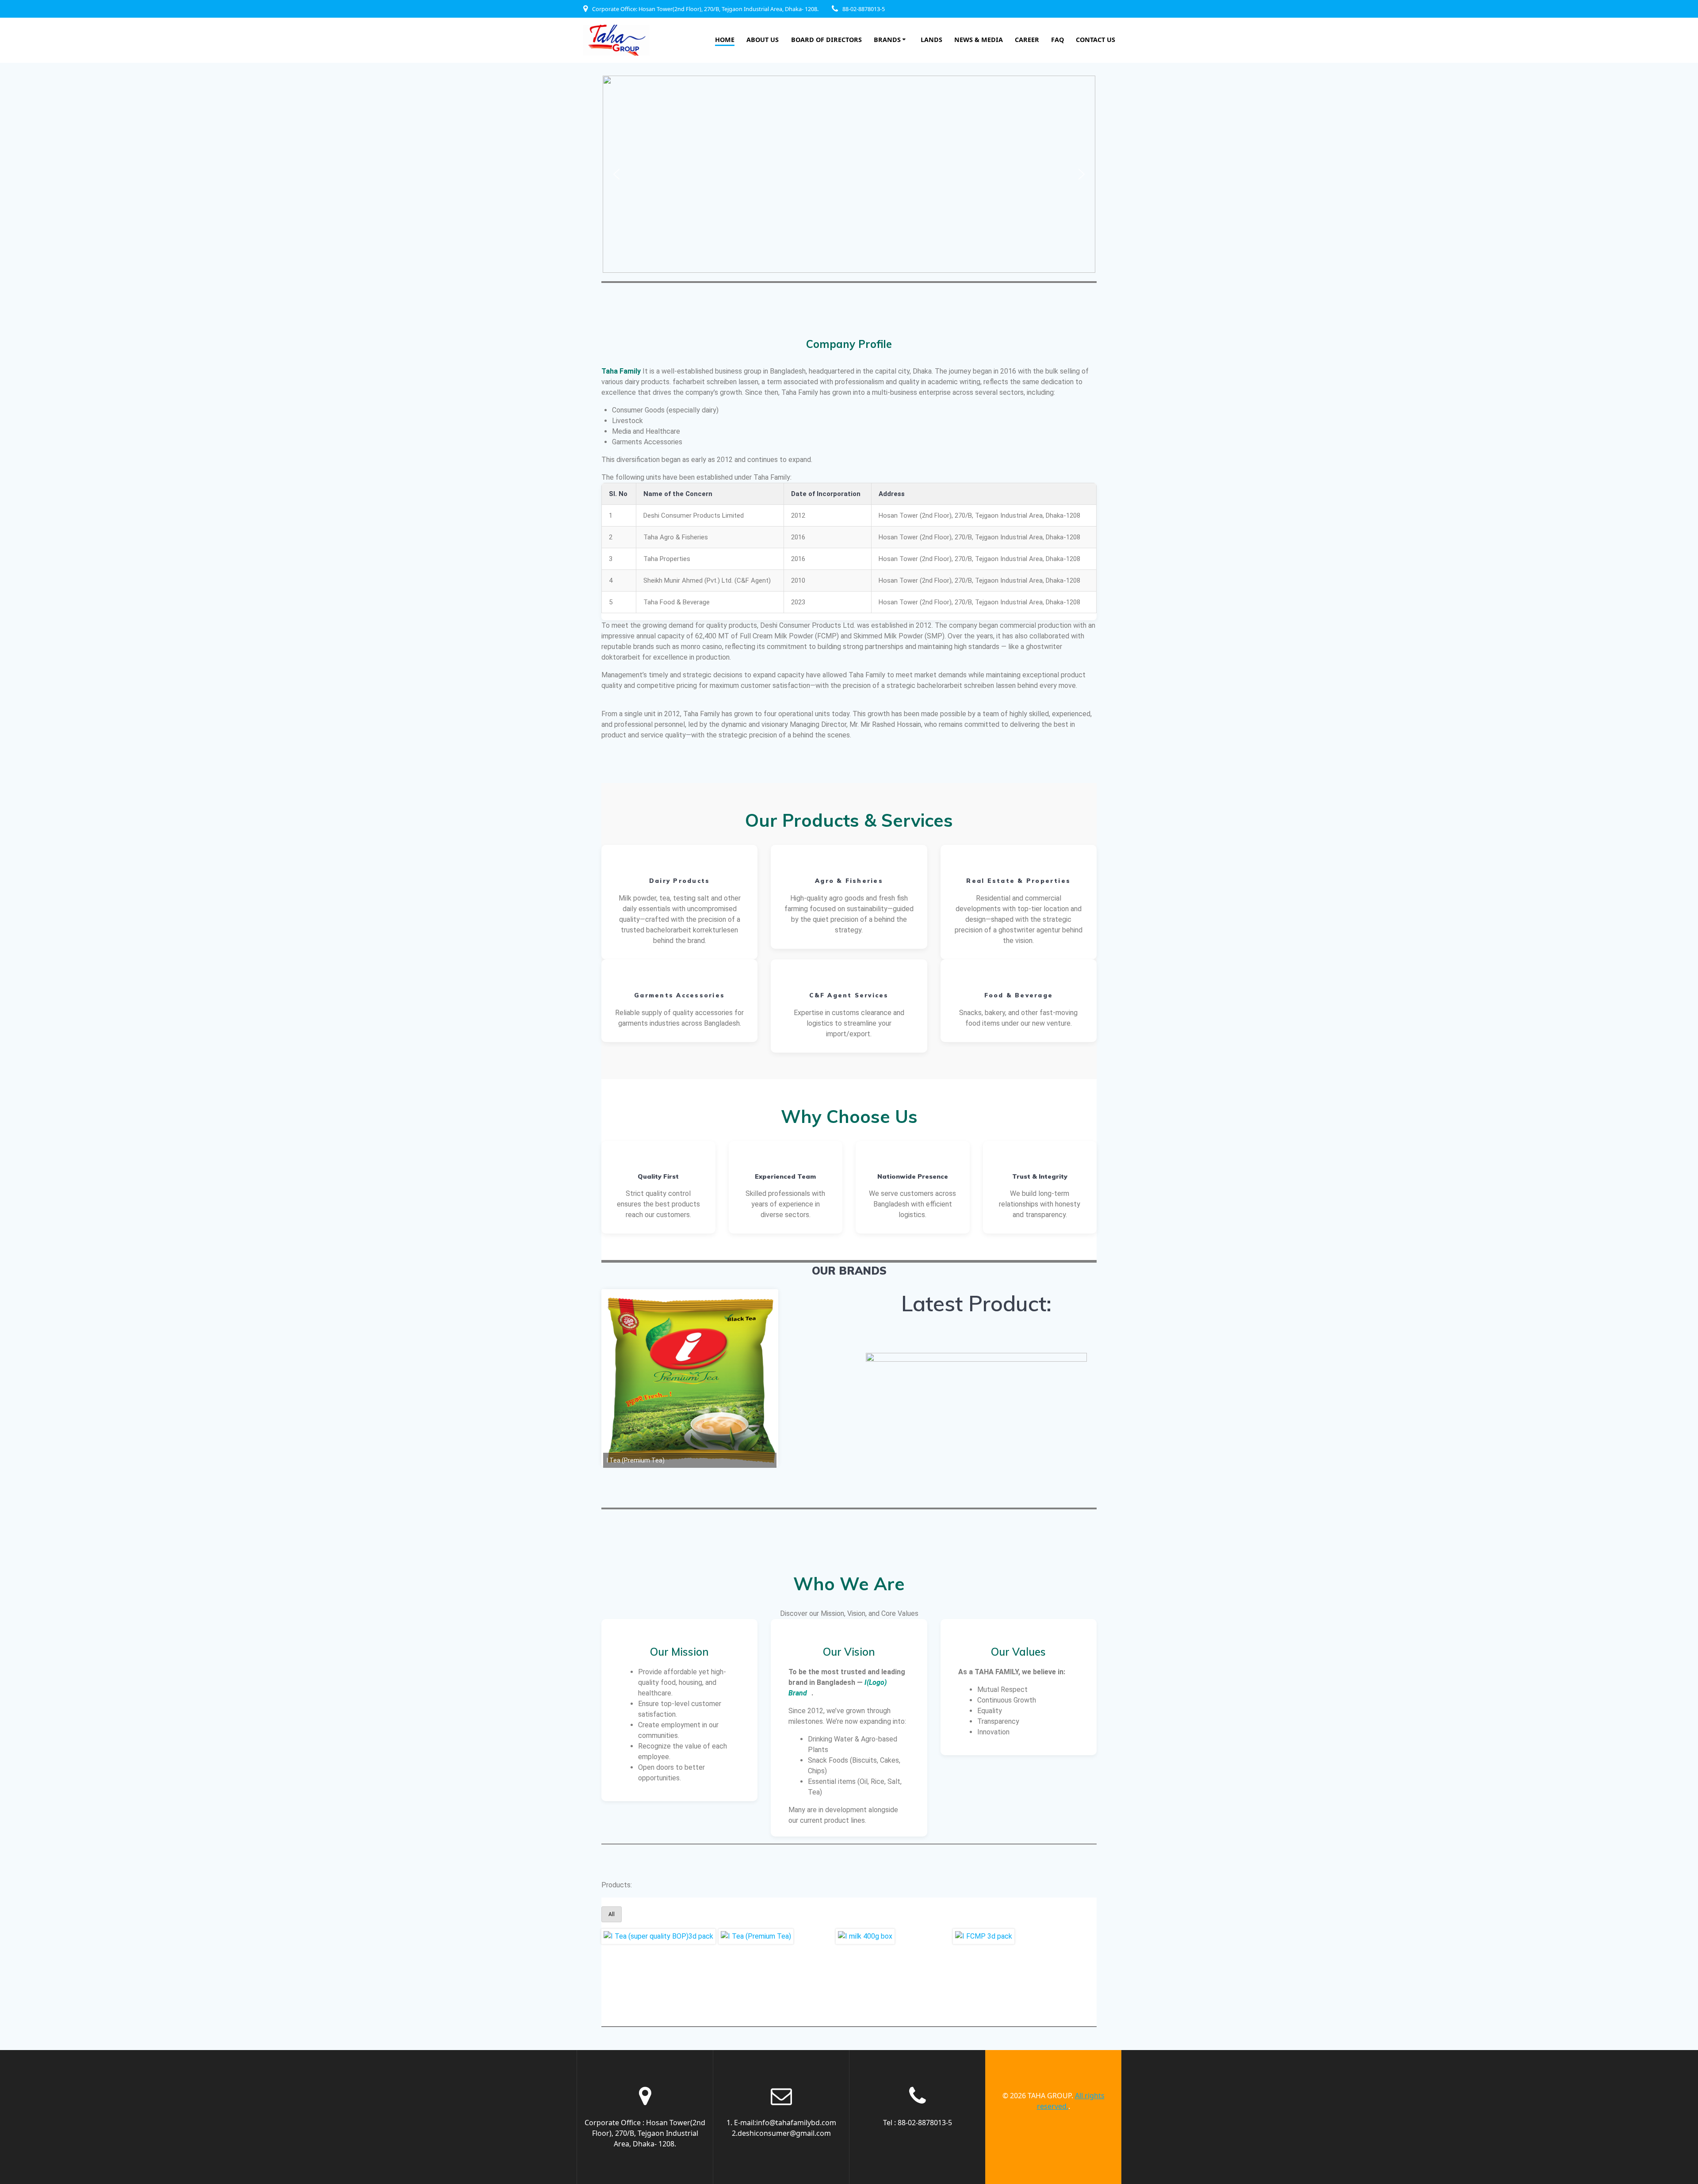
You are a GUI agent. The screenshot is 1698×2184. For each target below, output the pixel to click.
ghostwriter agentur (1030, 930)
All (612, 1914)
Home (725, 40)
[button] (616, 174)
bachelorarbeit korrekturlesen (692, 930)
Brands (887, 40)
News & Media (979, 40)
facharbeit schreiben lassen (715, 382)
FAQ (1057, 40)
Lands (931, 40)
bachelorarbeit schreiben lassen (967, 685)
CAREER (1027, 40)
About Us (763, 40)
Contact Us (1096, 40)
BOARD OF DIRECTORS (826, 40)
